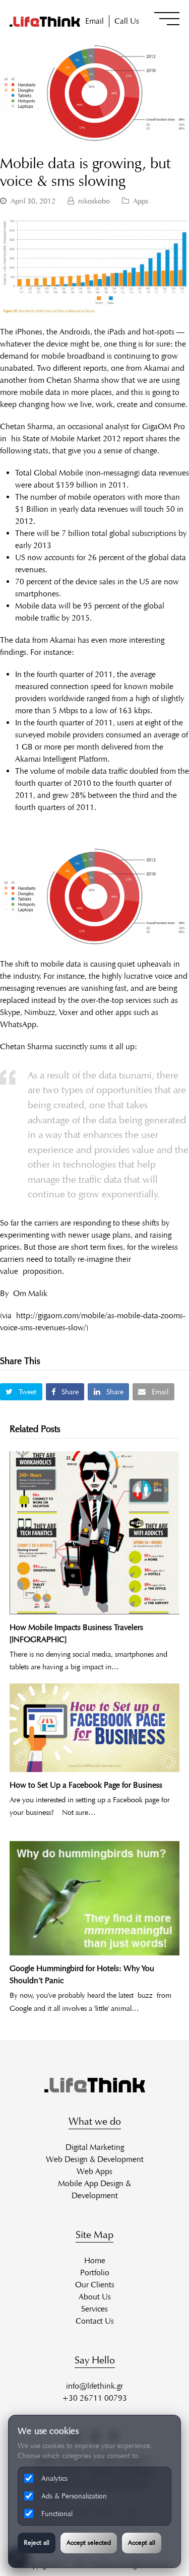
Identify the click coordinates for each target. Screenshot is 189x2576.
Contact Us (95, 2321)
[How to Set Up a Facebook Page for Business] (95, 1728)
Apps (141, 201)
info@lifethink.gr (94, 2386)
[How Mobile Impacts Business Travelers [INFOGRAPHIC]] (95, 1533)
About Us (95, 2297)
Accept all (142, 2543)
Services (94, 2309)
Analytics (54, 2479)
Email (94, 21)
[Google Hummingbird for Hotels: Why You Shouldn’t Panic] (95, 1899)
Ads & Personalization (74, 2496)
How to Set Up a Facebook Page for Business (86, 1785)
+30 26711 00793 (94, 2398)
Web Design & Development (95, 2159)
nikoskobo (94, 201)
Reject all (37, 2543)
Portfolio (95, 2273)
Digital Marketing (95, 2147)
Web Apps (94, 2171)
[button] (167, 19)
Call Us (127, 21)
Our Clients (95, 2285)
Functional (57, 2514)
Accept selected (89, 2543)
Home (95, 2260)
